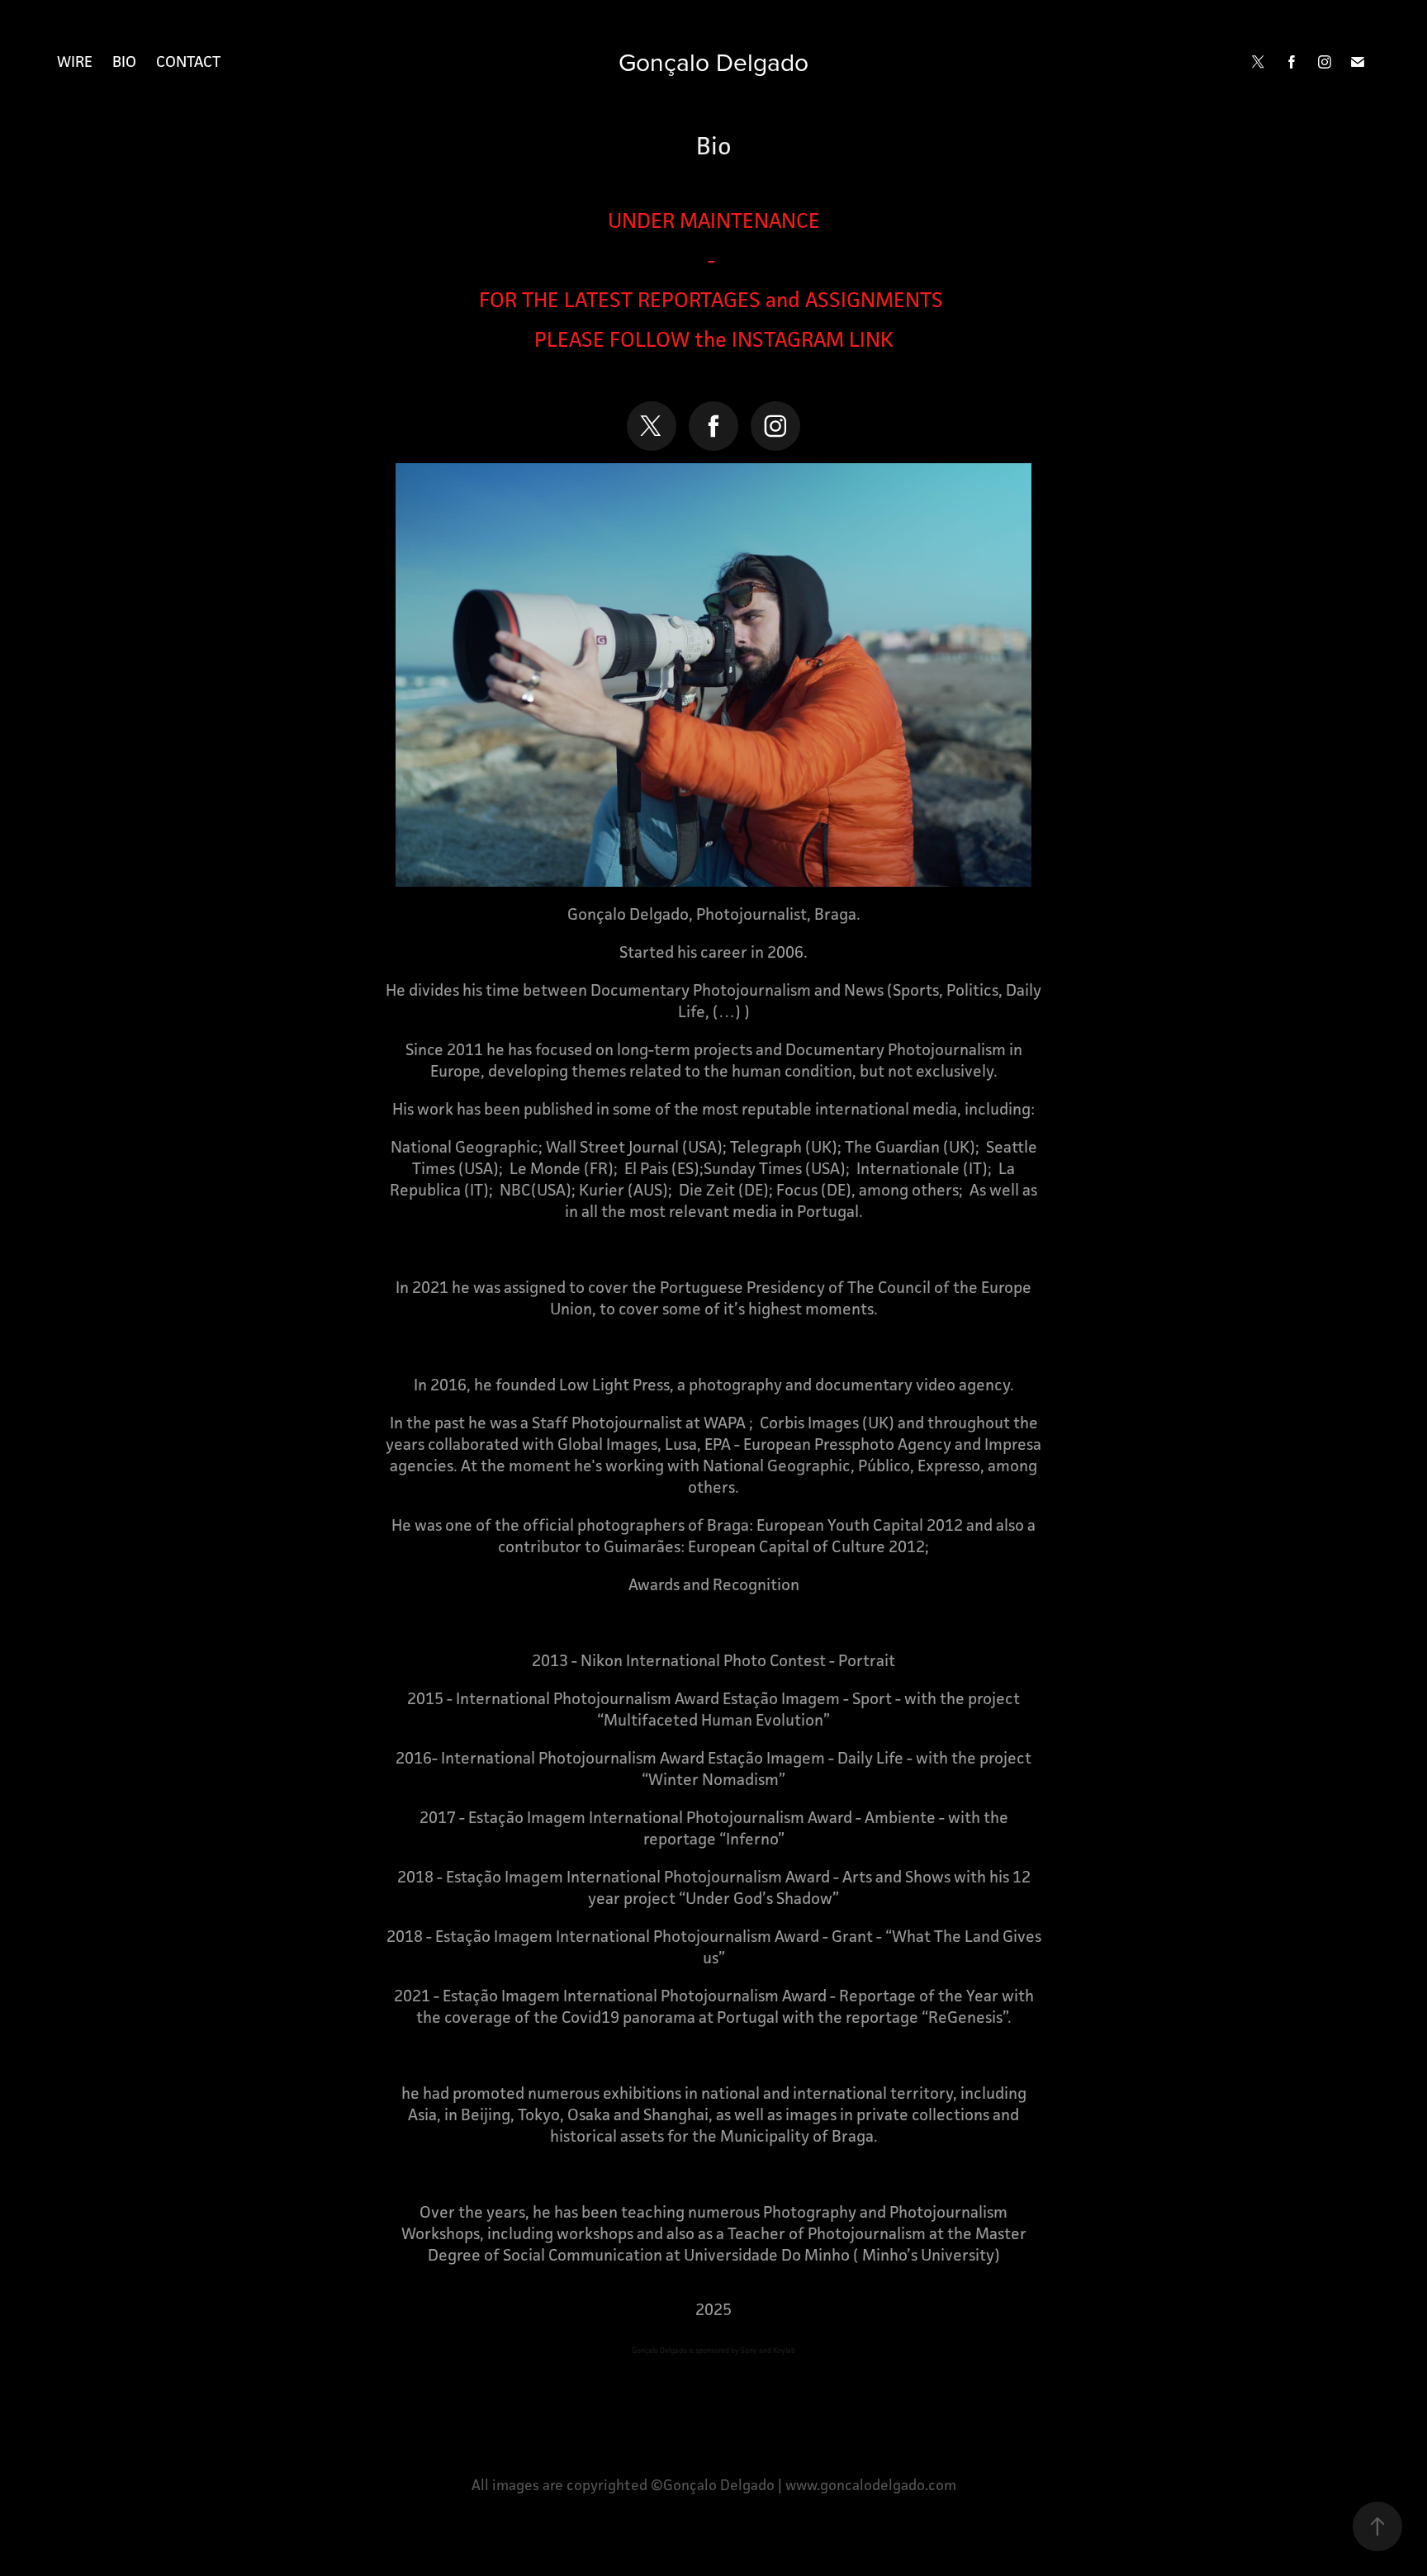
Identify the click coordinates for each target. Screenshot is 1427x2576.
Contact (188, 61)
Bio (124, 61)
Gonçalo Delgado (713, 62)
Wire (75, 61)
